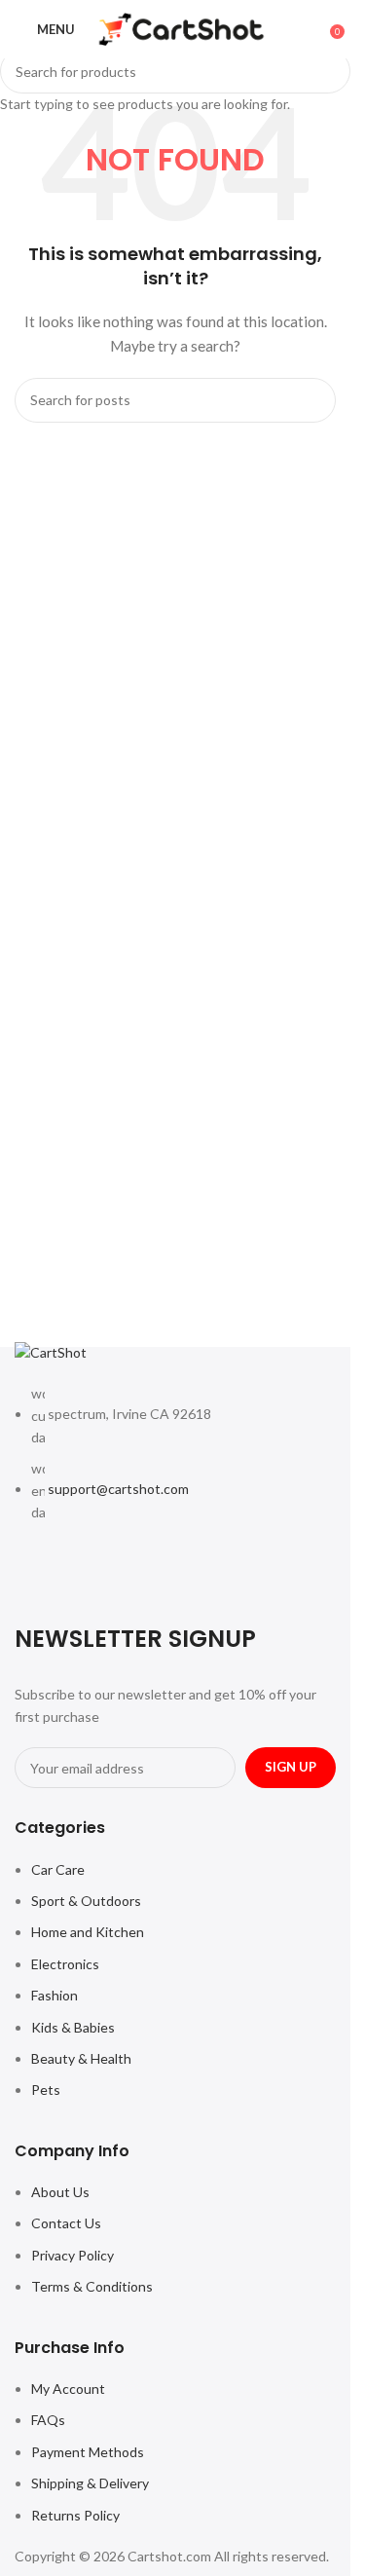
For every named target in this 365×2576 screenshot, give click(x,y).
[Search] (316, 29)
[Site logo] (182, 28)
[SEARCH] (328, 71)
